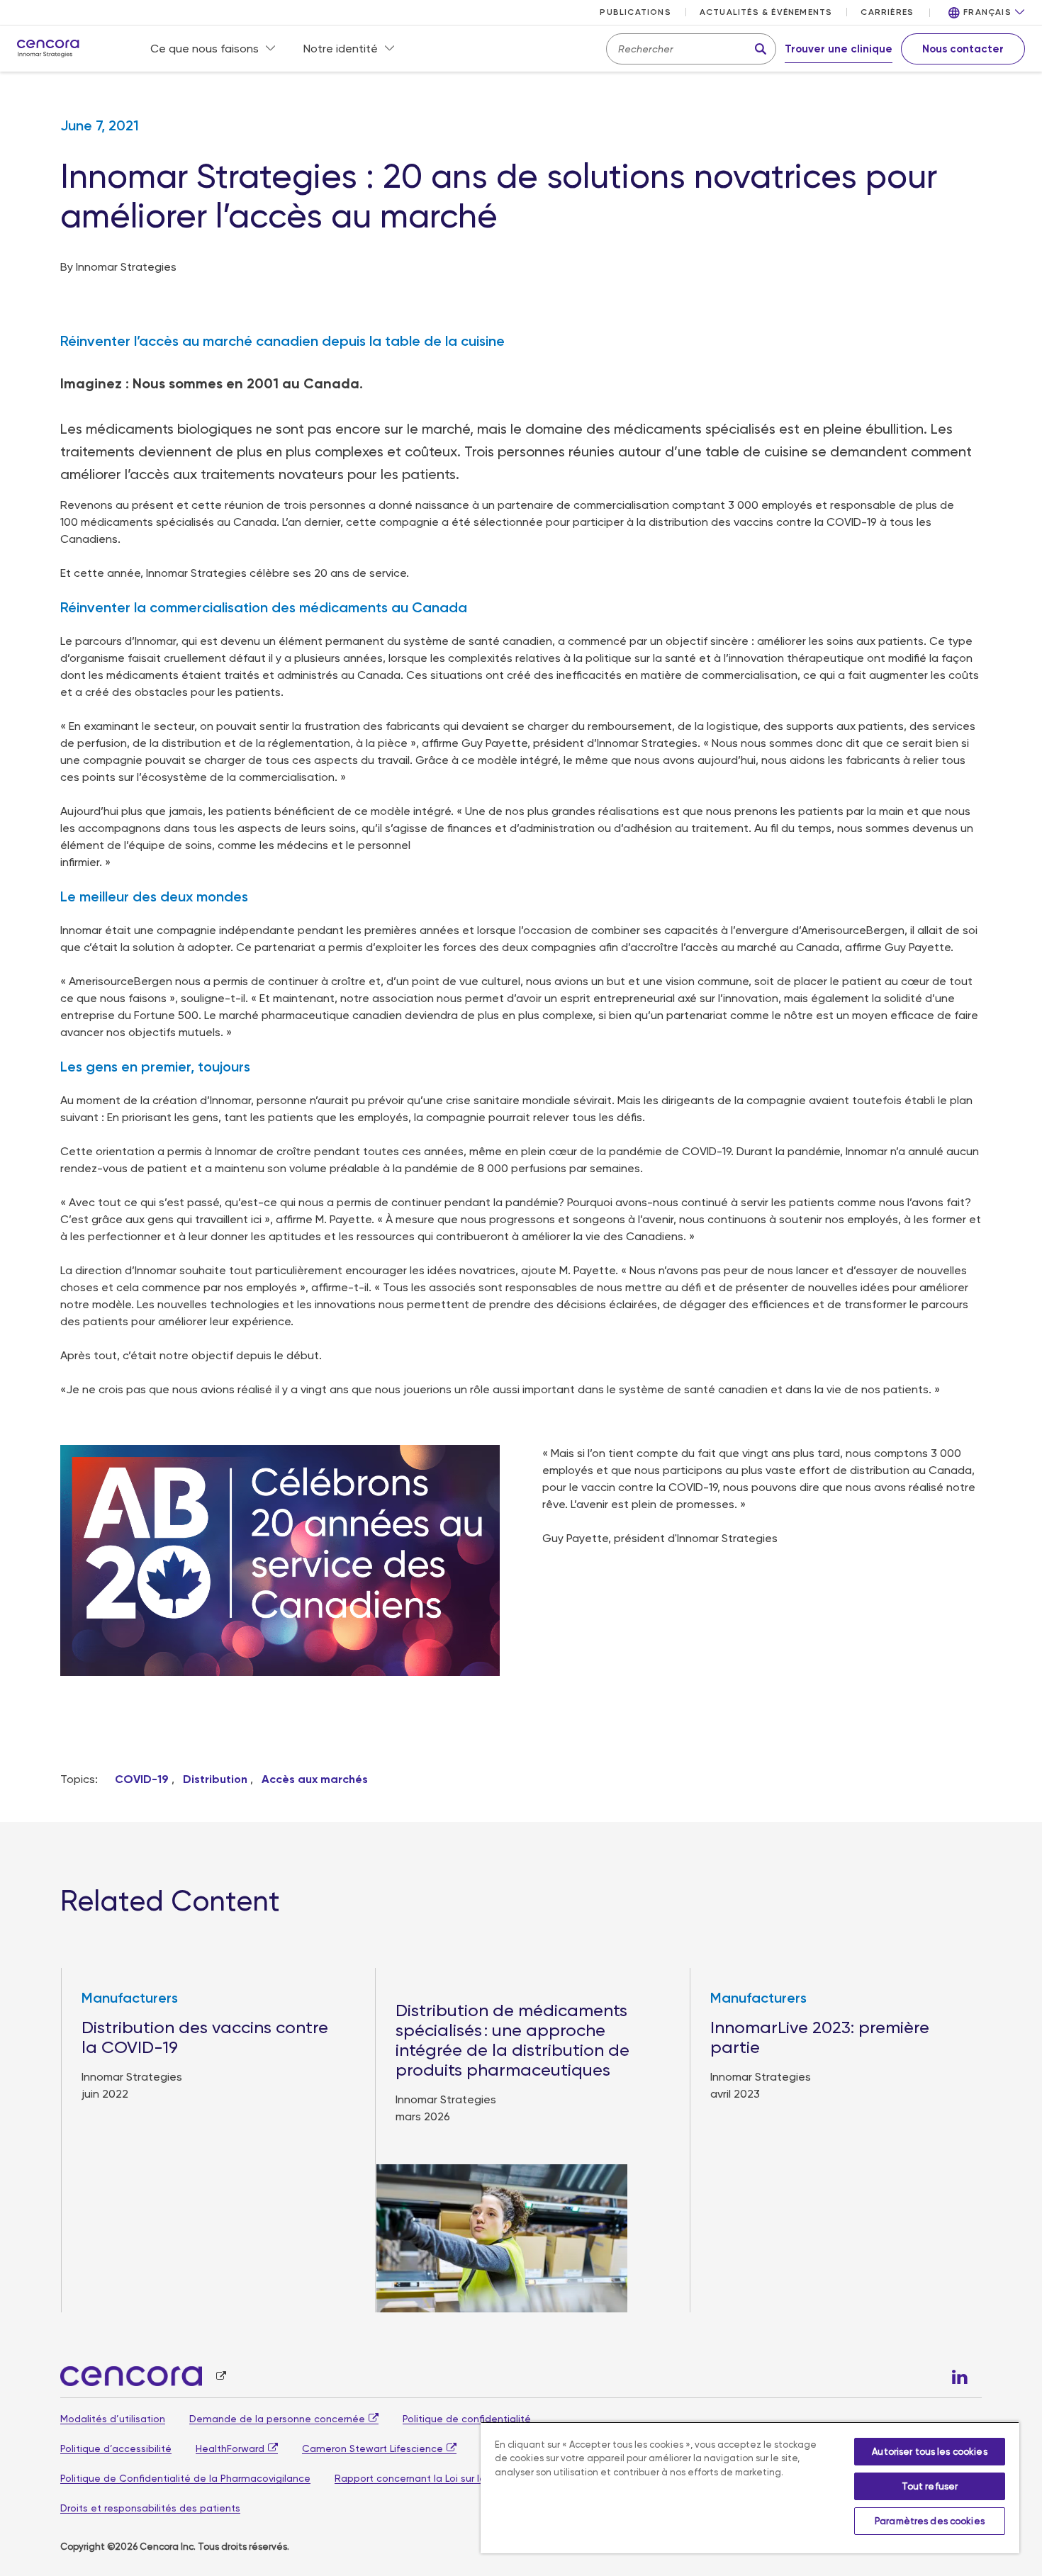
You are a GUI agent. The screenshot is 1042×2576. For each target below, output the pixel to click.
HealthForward (230, 2448)
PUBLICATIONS (635, 12)
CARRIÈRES (887, 12)
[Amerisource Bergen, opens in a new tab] (143, 2377)
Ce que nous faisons (205, 49)
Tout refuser (930, 2486)
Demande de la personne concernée (277, 2419)
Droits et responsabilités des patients (150, 2508)
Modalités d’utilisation (113, 2419)
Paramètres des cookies (930, 2521)
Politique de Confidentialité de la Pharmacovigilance (185, 2478)
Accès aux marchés (315, 1779)
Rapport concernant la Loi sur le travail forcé (440, 2478)
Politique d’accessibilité (116, 2448)
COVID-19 (142, 1779)
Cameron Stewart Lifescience (372, 2448)
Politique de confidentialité (467, 2419)
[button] (987, 13)
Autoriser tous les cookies (929, 2452)
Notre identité (341, 49)
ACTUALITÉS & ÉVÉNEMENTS (766, 12)
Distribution (215, 1779)
